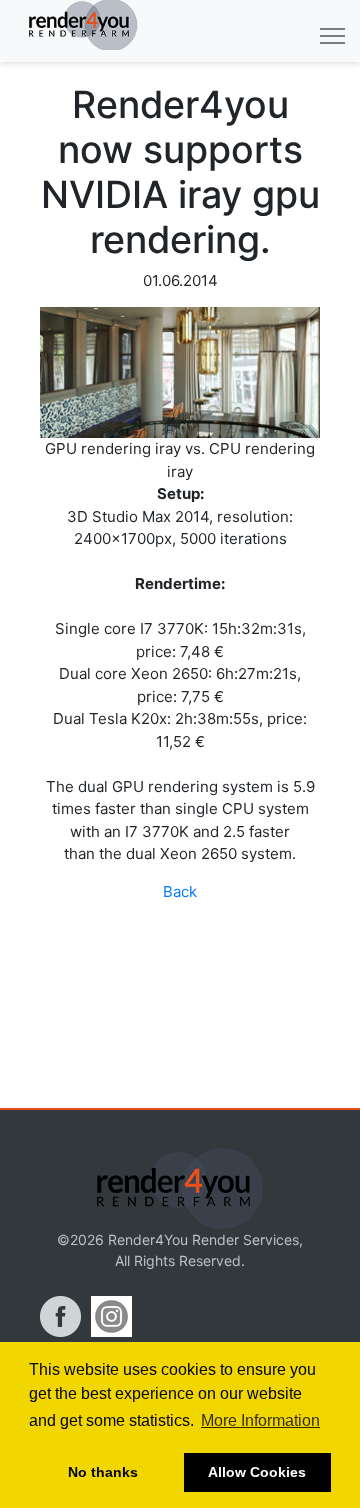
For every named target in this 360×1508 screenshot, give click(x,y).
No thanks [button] (103, 1472)
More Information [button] (260, 1420)
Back (180, 891)
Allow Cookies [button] (257, 1472)
